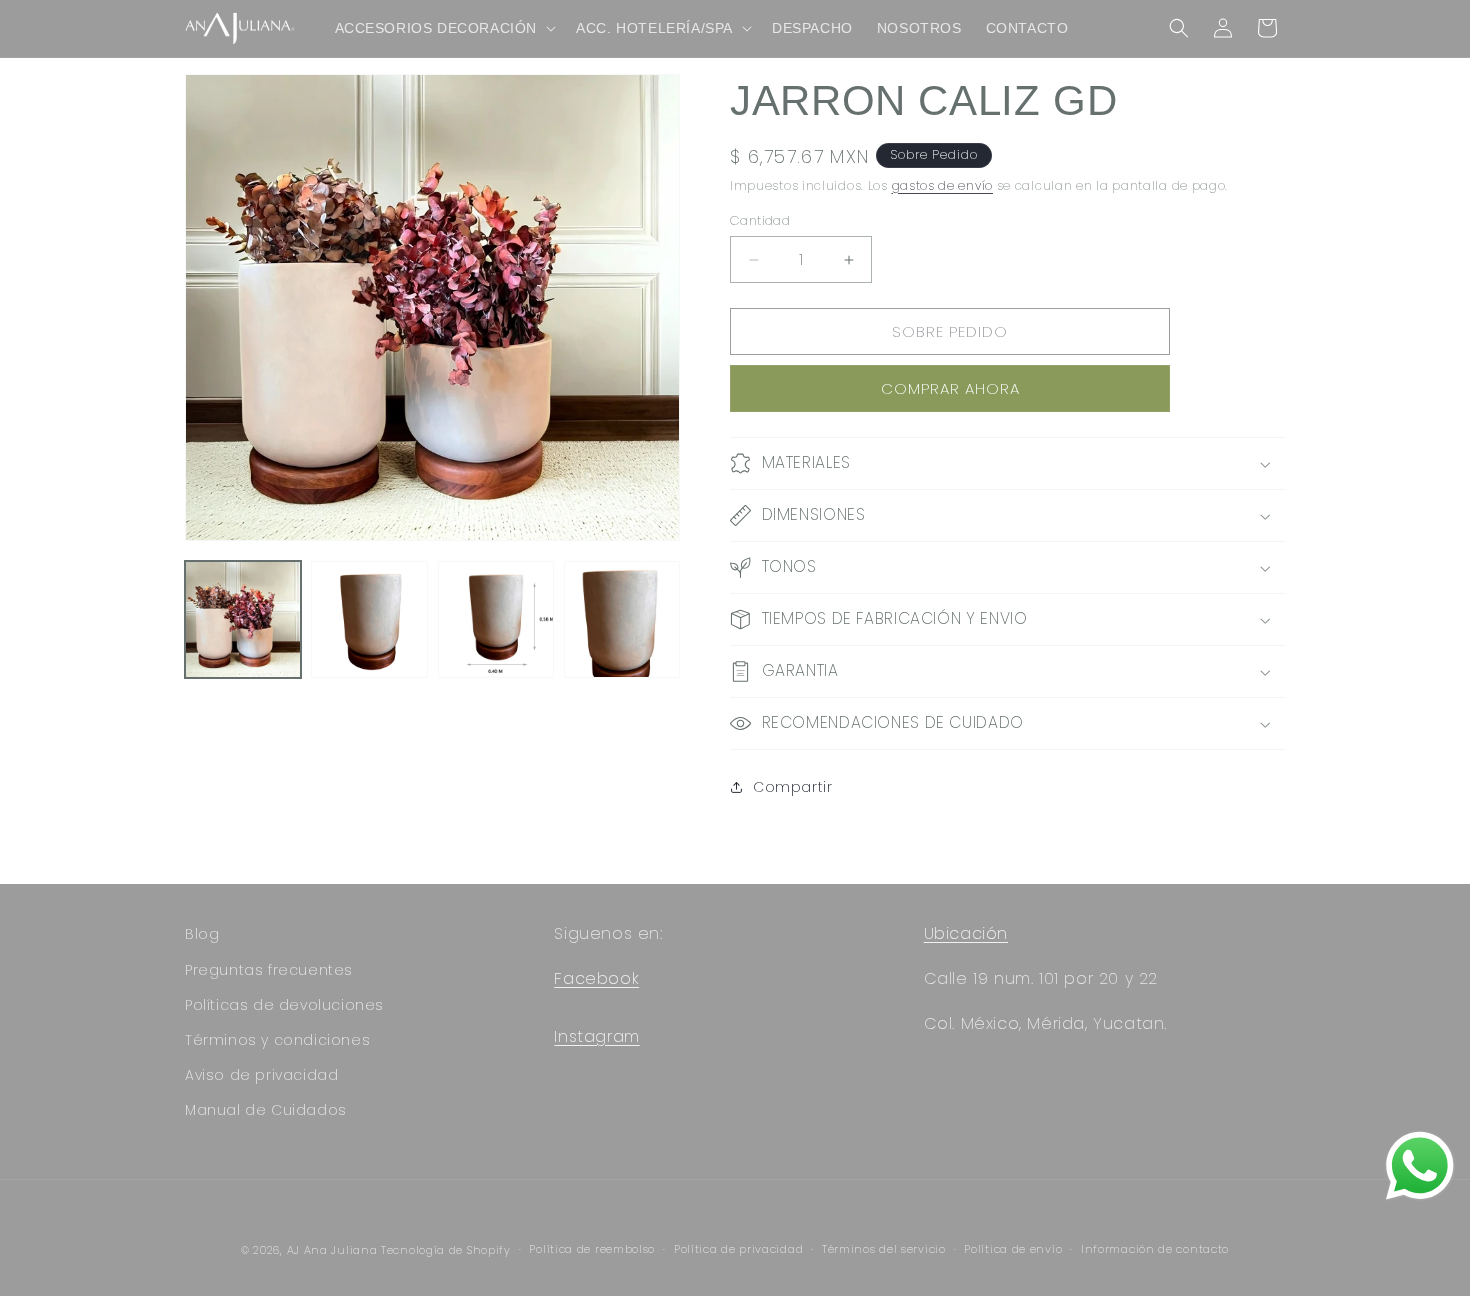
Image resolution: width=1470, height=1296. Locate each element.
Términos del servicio (884, 1249)
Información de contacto (1155, 1249)
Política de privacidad (738, 1249)
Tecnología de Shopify (446, 1250)
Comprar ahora (950, 388)
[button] (444, 28)
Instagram (596, 1036)
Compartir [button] (792, 787)
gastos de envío (943, 185)
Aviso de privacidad (261, 1075)
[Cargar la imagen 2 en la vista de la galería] (369, 619)
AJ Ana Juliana (332, 1250)
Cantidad (760, 220)
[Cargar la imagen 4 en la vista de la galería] (622, 619)
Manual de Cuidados (266, 1110)
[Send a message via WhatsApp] (1420, 1166)
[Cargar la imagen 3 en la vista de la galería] (496, 619)
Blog (202, 934)
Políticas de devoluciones (284, 1005)
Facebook (596, 978)
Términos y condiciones (277, 1040)
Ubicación (966, 933)
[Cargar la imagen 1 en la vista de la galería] (243, 619)
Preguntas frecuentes (269, 970)
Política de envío (1013, 1249)
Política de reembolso (592, 1249)
